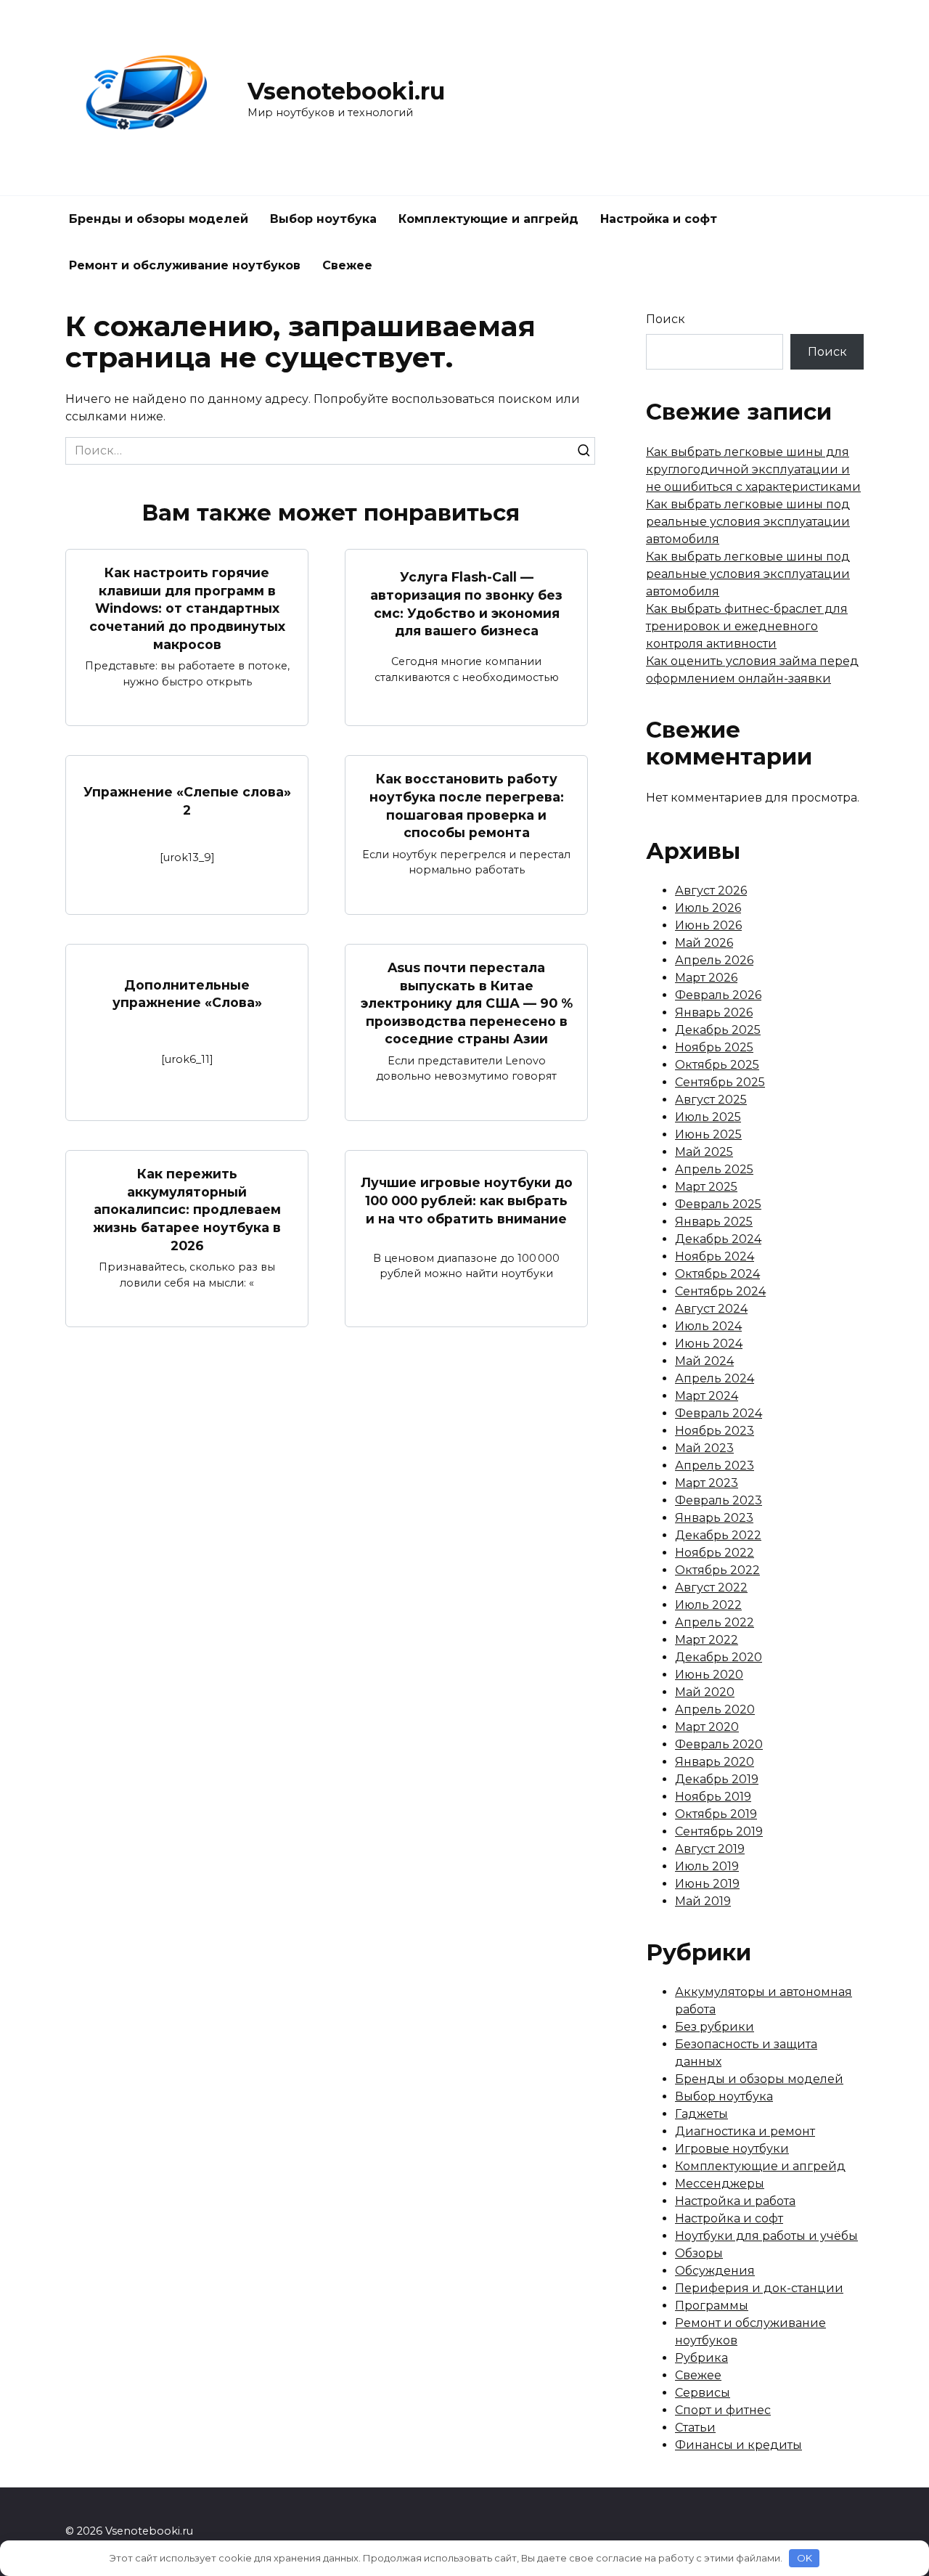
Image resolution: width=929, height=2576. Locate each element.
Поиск (666, 319)
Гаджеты (701, 2114)
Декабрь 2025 (718, 1030)
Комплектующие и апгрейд (488, 219)
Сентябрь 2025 (720, 1082)
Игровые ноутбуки (732, 2149)
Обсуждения (715, 2271)
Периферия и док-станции (759, 2288)
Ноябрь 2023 (715, 1431)
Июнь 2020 (709, 1675)
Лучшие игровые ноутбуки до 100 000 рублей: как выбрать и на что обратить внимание (467, 1200)
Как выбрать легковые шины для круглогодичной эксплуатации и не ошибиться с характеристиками (753, 469)
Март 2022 (707, 1640)
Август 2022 (711, 1587)
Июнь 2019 (707, 1884)
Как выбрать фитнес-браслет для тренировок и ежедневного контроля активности (747, 626)
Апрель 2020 (715, 1709)
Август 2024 (711, 1309)
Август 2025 (711, 1100)
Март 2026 (706, 978)
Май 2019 (703, 1901)
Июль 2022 (708, 1605)
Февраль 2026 (718, 995)
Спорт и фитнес (723, 2410)
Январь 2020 (715, 1762)
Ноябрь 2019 (713, 1797)
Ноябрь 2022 (715, 1553)
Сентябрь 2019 (719, 1831)
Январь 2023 (714, 1518)
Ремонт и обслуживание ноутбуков (185, 265)
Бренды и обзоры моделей (159, 219)
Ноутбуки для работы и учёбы (766, 2236)
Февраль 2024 (719, 1413)
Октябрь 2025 (717, 1065)
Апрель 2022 (715, 1622)
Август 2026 (711, 890)
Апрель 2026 (714, 960)
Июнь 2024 (709, 1344)
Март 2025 (706, 1187)
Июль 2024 (708, 1326)
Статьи (695, 2428)
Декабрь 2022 (718, 1535)
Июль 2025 (708, 1117)
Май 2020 (705, 1692)
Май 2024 (704, 1361)
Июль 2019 (707, 1866)
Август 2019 (710, 1849)
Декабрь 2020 (719, 1657)
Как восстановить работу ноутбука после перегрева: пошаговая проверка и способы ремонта (467, 806)
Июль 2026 (708, 908)
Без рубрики (715, 2027)
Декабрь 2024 (718, 1239)
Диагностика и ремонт (745, 2131)
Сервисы (703, 2393)
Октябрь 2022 (717, 1570)
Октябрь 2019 (716, 1814)
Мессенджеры (720, 2184)
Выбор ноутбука (323, 219)
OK (805, 2558)
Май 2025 (704, 1152)
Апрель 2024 (715, 1378)
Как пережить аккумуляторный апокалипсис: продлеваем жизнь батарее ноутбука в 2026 (187, 1210)
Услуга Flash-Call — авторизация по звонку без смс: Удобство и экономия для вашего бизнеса (466, 604)
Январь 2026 (714, 1012)
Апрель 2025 (714, 1169)
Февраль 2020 (719, 1744)
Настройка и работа (735, 2201)
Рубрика (701, 2358)
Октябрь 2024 (717, 1274)
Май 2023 (704, 1448)
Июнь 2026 (708, 925)
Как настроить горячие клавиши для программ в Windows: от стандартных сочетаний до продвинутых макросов (187, 608)
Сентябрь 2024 (720, 1291)
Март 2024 (707, 1396)
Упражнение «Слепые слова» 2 (187, 801)
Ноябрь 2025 (714, 1047)
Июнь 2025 (708, 1134)
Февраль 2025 (718, 1204)
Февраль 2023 (719, 1500)
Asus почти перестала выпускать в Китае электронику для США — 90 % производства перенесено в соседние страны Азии (467, 1003)
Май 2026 (704, 943)
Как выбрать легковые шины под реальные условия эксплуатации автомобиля (748, 522)
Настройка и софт (659, 219)
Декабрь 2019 (717, 1779)
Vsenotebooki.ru (346, 91)
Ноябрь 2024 (715, 1256)
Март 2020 (707, 1727)
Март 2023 (707, 1483)
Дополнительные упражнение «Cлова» (187, 994)
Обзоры (699, 2253)
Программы (712, 2306)
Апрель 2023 (715, 1466)
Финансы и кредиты (738, 2445)
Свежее (347, 265)
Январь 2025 (714, 1222)
